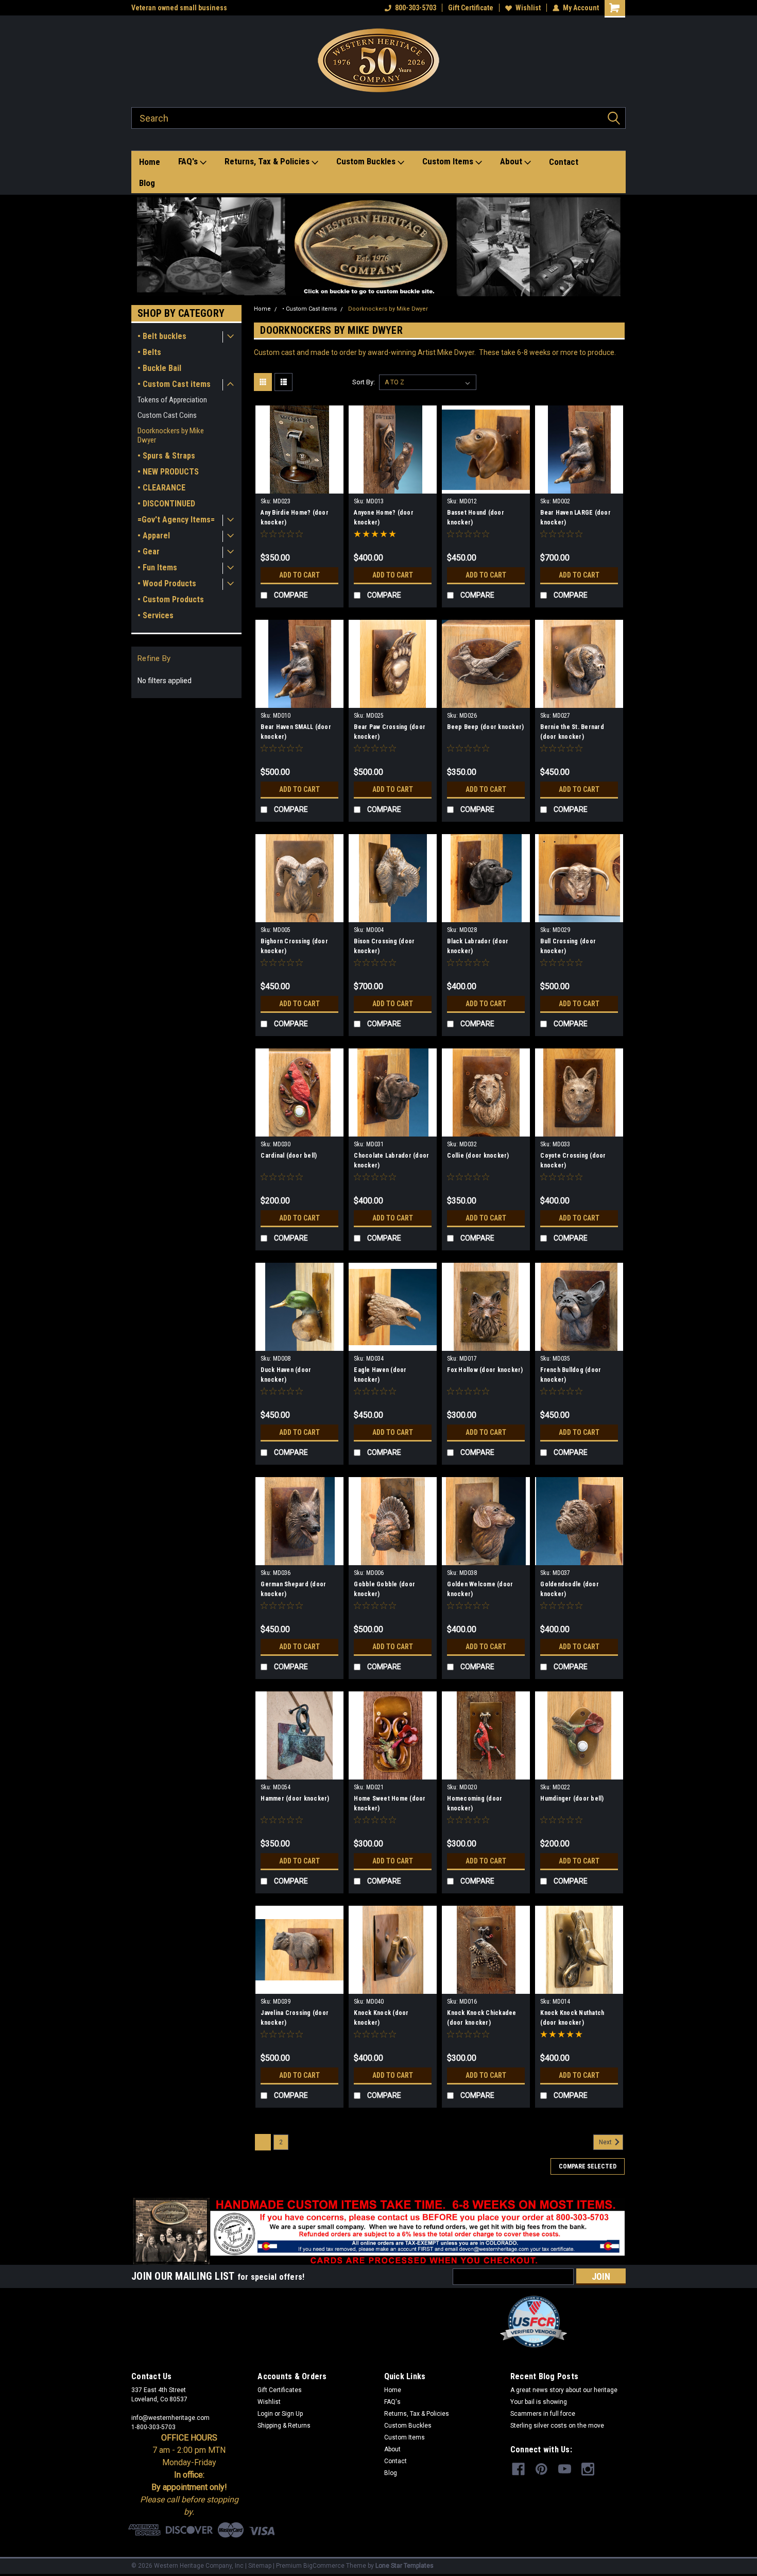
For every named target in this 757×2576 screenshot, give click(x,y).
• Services (156, 615)
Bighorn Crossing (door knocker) (294, 946)
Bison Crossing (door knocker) (384, 946)
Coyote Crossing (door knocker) (573, 1160)
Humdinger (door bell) (572, 1799)
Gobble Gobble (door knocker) (384, 1589)
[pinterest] (541, 2469)
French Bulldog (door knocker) (571, 1375)
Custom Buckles (367, 161)
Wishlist (528, 8)
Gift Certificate (471, 8)
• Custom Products (171, 599)
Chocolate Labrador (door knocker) (391, 1160)
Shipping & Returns (284, 2426)
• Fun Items (157, 567)
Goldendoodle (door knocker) (570, 1589)
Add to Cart (299, 575)
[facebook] (518, 2469)
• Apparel (154, 536)
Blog (147, 183)
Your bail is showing (539, 2402)
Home (150, 162)
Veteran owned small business (179, 8)
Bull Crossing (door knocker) (568, 946)
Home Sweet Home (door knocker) (390, 1803)
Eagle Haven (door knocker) (380, 1375)
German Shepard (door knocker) (293, 1589)
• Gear (149, 552)
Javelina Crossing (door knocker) (295, 2018)
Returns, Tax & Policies (268, 161)
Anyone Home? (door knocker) (384, 518)
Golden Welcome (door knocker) (480, 1589)
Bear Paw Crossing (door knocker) (390, 732)
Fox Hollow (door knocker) (485, 1370)
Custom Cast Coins (167, 415)
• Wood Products (167, 583)
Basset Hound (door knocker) (476, 518)
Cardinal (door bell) (289, 1156)
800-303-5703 (416, 8)
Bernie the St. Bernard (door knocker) (572, 732)
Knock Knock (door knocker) (381, 2018)
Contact (564, 162)
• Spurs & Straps (166, 456)
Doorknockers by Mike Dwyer (171, 435)
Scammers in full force (543, 2414)
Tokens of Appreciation (172, 400)
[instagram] (588, 2469)
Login (265, 2414)
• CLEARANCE (161, 488)
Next (606, 2142)
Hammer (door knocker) (295, 1799)
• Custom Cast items (174, 384)
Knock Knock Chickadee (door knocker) (481, 2018)
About (512, 161)
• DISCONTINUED (166, 504)
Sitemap (260, 2566)
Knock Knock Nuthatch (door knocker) (572, 2018)
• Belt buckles (162, 336)
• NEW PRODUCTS (168, 472)
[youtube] (565, 2469)
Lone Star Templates (405, 2566)
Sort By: (364, 382)
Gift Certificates (280, 2390)
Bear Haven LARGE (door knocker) (575, 518)
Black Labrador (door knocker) (478, 946)
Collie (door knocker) (478, 1156)
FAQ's (189, 161)
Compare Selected (588, 2166)
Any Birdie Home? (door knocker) (295, 518)
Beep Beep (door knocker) (485, 727)
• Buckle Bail (159, 368)
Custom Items (449, 161)
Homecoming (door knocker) (475, 1803)
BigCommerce (324, 2566)
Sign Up (292, 2414)
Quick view (300, 486)
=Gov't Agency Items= (176, 520)
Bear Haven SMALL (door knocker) (296, 732)
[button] (379, 247)
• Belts (149, 352)
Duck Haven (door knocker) (286, 1375)
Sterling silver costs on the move (557, 2426)
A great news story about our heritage (564, 2390)
